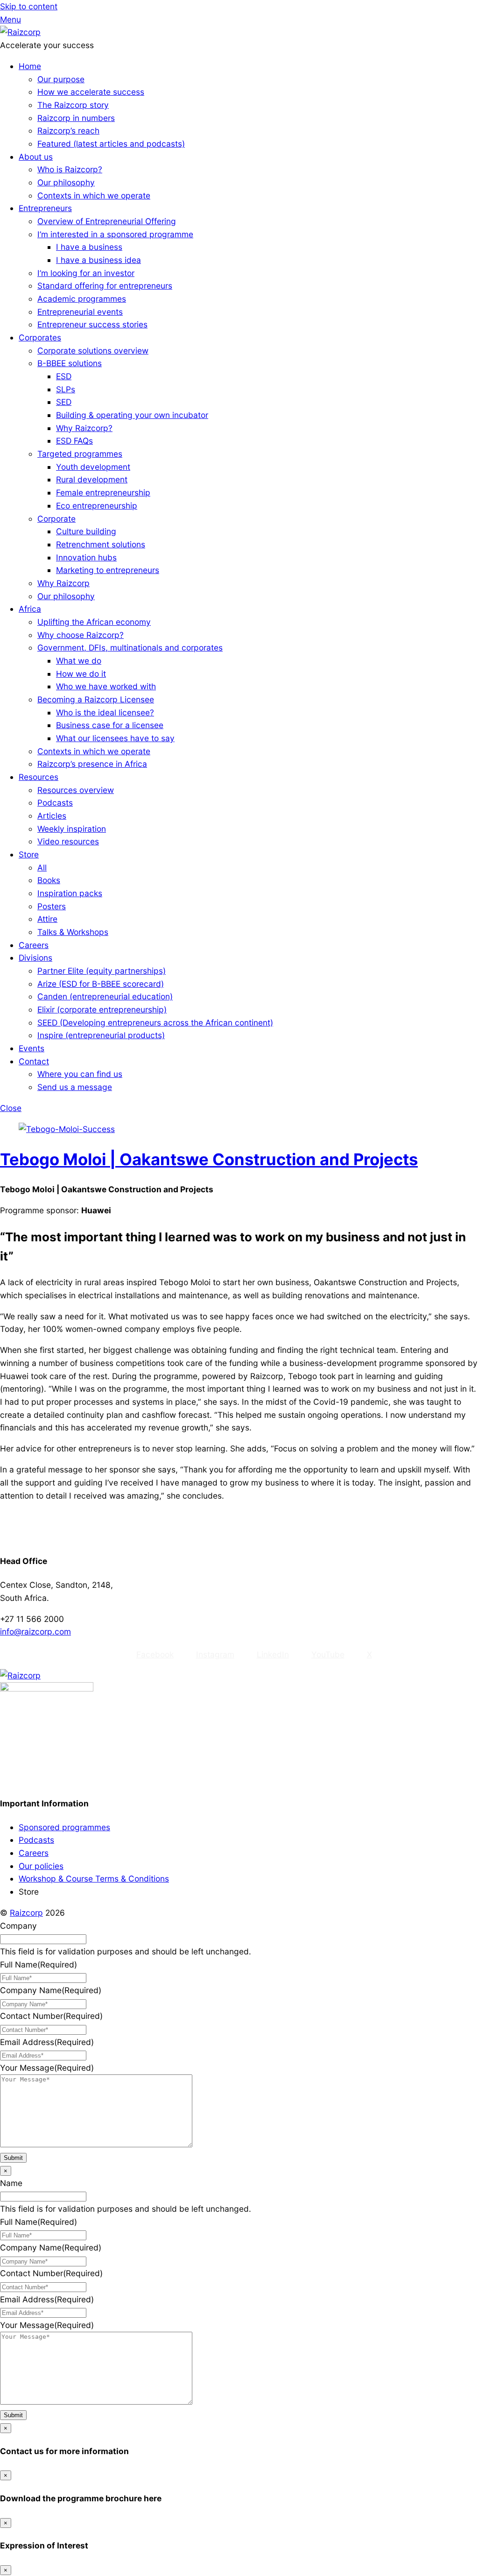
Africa (30, 609)
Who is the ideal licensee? (105, 712)
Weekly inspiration (72, 829)
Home (30, 66)
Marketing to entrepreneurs (108, 570)
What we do (79, 661)
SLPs (66, 389)
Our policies (41, 1866)
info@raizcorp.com (35, 1631)
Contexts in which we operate (94, 195)
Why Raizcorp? (84, 428)
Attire (47, 919)
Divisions (35, 958)
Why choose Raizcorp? (81, 635)
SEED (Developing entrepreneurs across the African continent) (155, 1023)
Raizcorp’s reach (68, 131)
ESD (64, 376)
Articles (52, 816)
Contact (34, 1061)
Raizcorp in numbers (76, 118)
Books (49, 880)
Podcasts (55, 803)
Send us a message (75, 1087)
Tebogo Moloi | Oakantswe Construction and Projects (209, 1159)
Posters (52, 906)
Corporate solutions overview (93, 350)
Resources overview (76, 790)
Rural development (92, 479)
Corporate (56, 519)
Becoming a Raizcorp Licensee (96, 699)
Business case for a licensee (110, 725)
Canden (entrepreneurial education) (105, 996)
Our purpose (61, 79)
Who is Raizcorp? (70, 169)
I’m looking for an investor (86, 273)
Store (29, 854)
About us (36, 157)
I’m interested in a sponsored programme (115, 234)
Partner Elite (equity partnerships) (102, 971)
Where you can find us (80, 1074)
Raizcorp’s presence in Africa (92, 764)
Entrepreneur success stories (92, 324)
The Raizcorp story (73, 105)
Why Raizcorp (63, 583)
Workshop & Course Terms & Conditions (94, 1879)
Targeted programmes (80, 454)
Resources (39, 777)
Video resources (68, 841)
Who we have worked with (106, 686)
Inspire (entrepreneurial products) (101, 1035)
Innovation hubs (86, 557)
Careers (34, 945)
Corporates (40, 337)
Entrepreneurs (45, 208)
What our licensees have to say (115, 738)
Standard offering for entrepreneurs (105, 286)
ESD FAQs (74, 441)
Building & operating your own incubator (132, 415)
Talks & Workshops (73, 932)
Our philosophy (66, 182)
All (42, 867)
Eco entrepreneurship (97, 506)
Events (32, 1048)
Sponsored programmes (64, 1827)
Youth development (93, 467)
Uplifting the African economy (94, 622)
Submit (13, 2158)
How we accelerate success (91, 92)
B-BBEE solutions (70, 363)
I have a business (89, 247)
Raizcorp (26, 1913)
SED (64, 402)
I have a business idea (98, 260)
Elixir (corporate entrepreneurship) (102, 1009)
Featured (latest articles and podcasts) (111, 144)
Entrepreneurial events (80, 312)
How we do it (81, 674)
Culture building (86, 531)
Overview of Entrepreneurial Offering (107, 221)
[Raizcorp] (20, 32)
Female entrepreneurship (103, 492)
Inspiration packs (70, 893)
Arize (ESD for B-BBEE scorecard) (101, 984)
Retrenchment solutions (101, 544)
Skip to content (29, 6)
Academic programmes (82, 299)
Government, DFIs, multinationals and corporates (130, 648)
